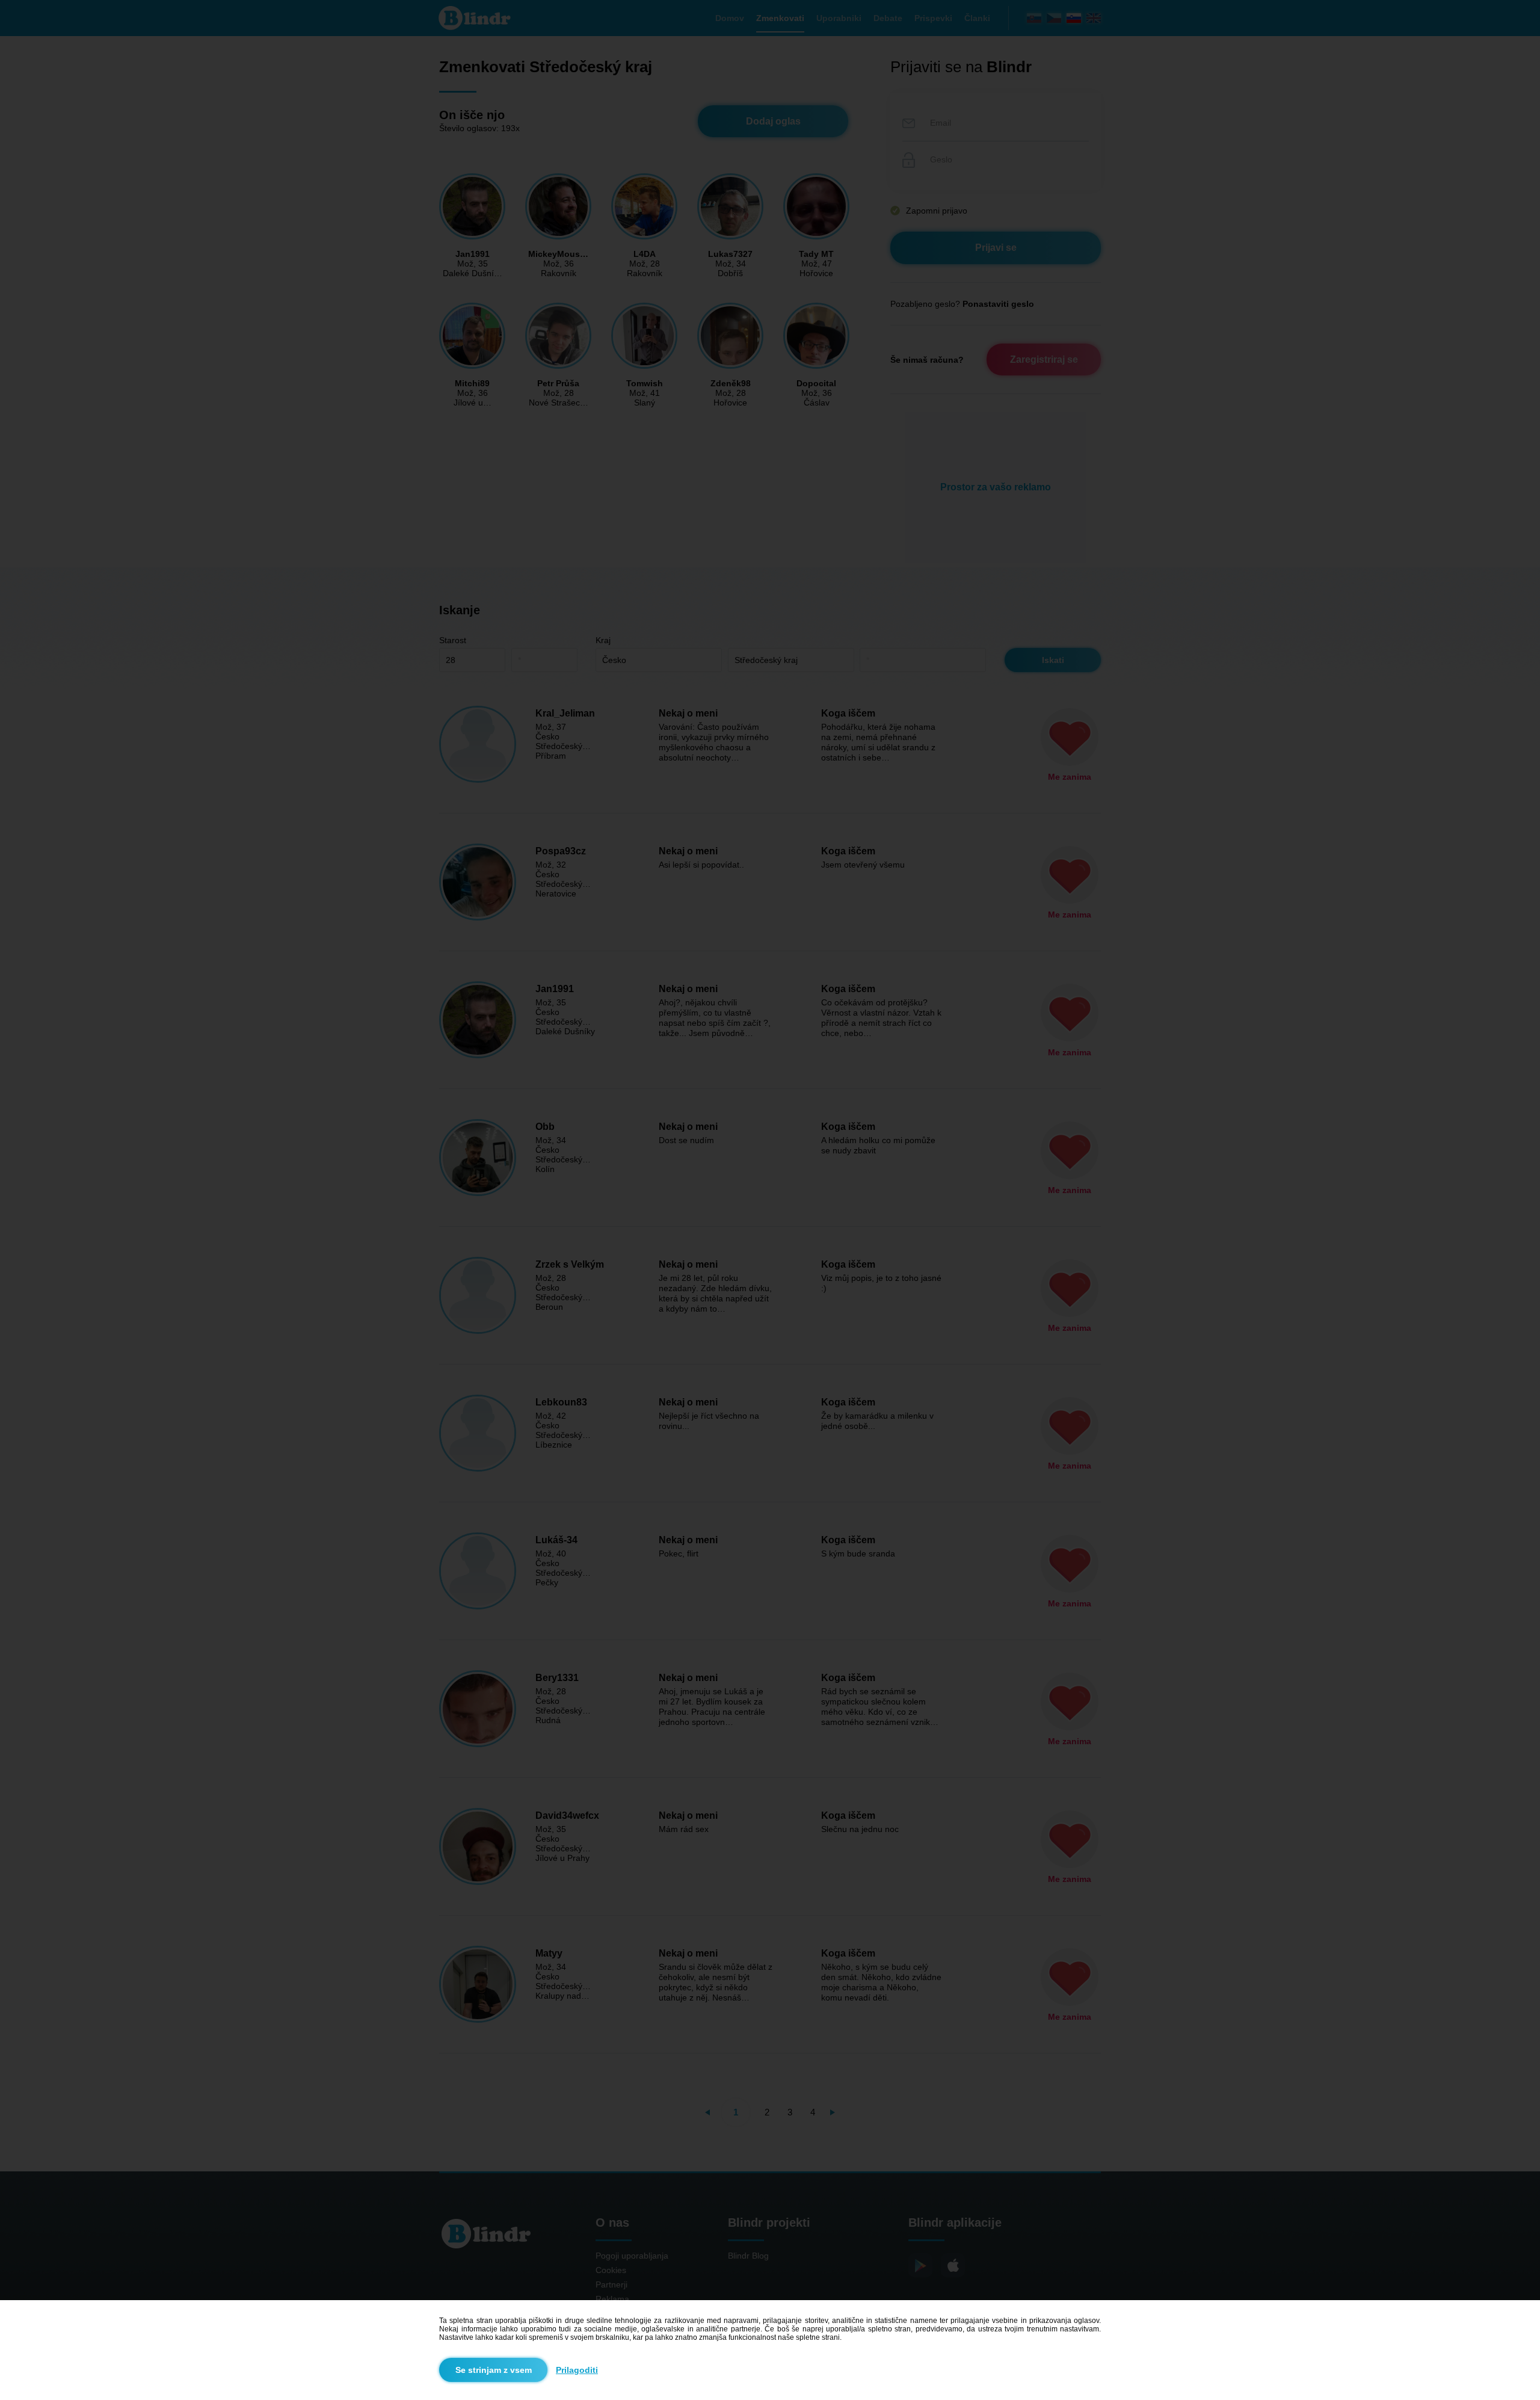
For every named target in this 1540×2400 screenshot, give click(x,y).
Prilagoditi (577, 2370)
